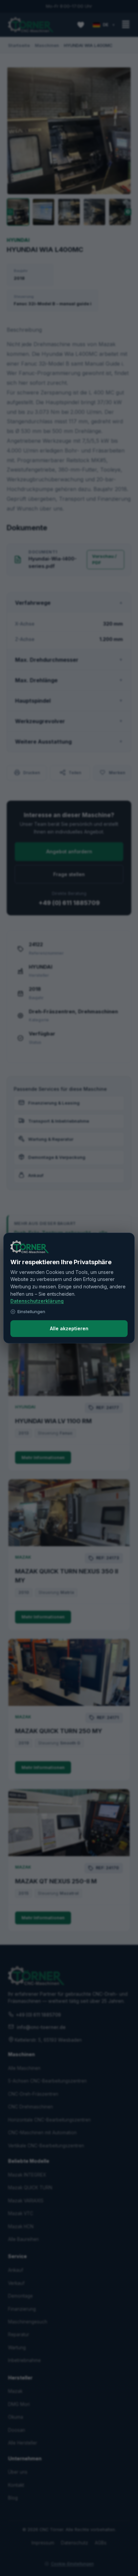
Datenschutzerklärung (37, 1301)
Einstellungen (31, 1311)
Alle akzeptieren (69, 1328)
